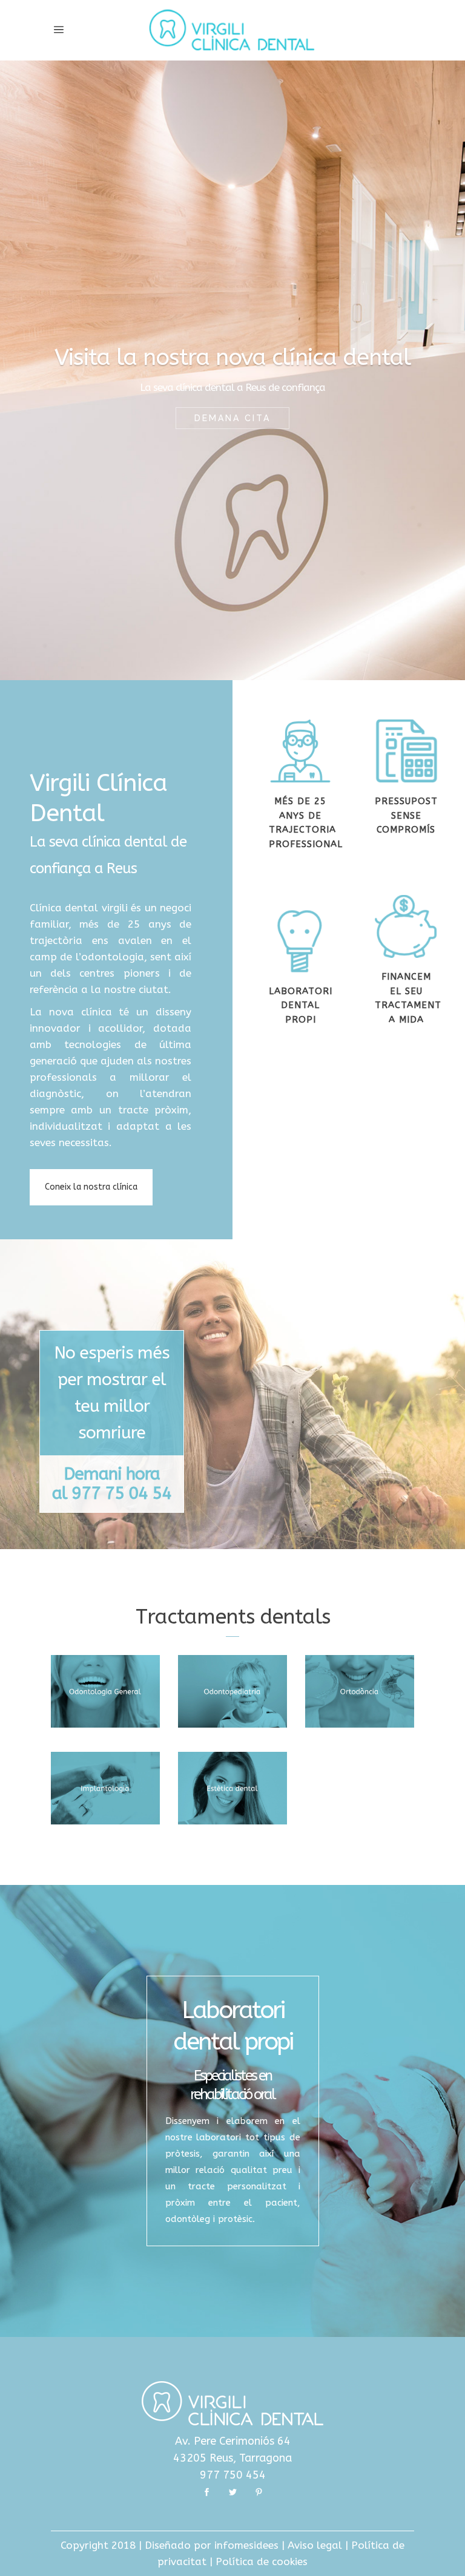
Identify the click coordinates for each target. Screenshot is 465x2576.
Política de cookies (262, 2561)
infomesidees (246, 2545)
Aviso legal (315, 2545)
